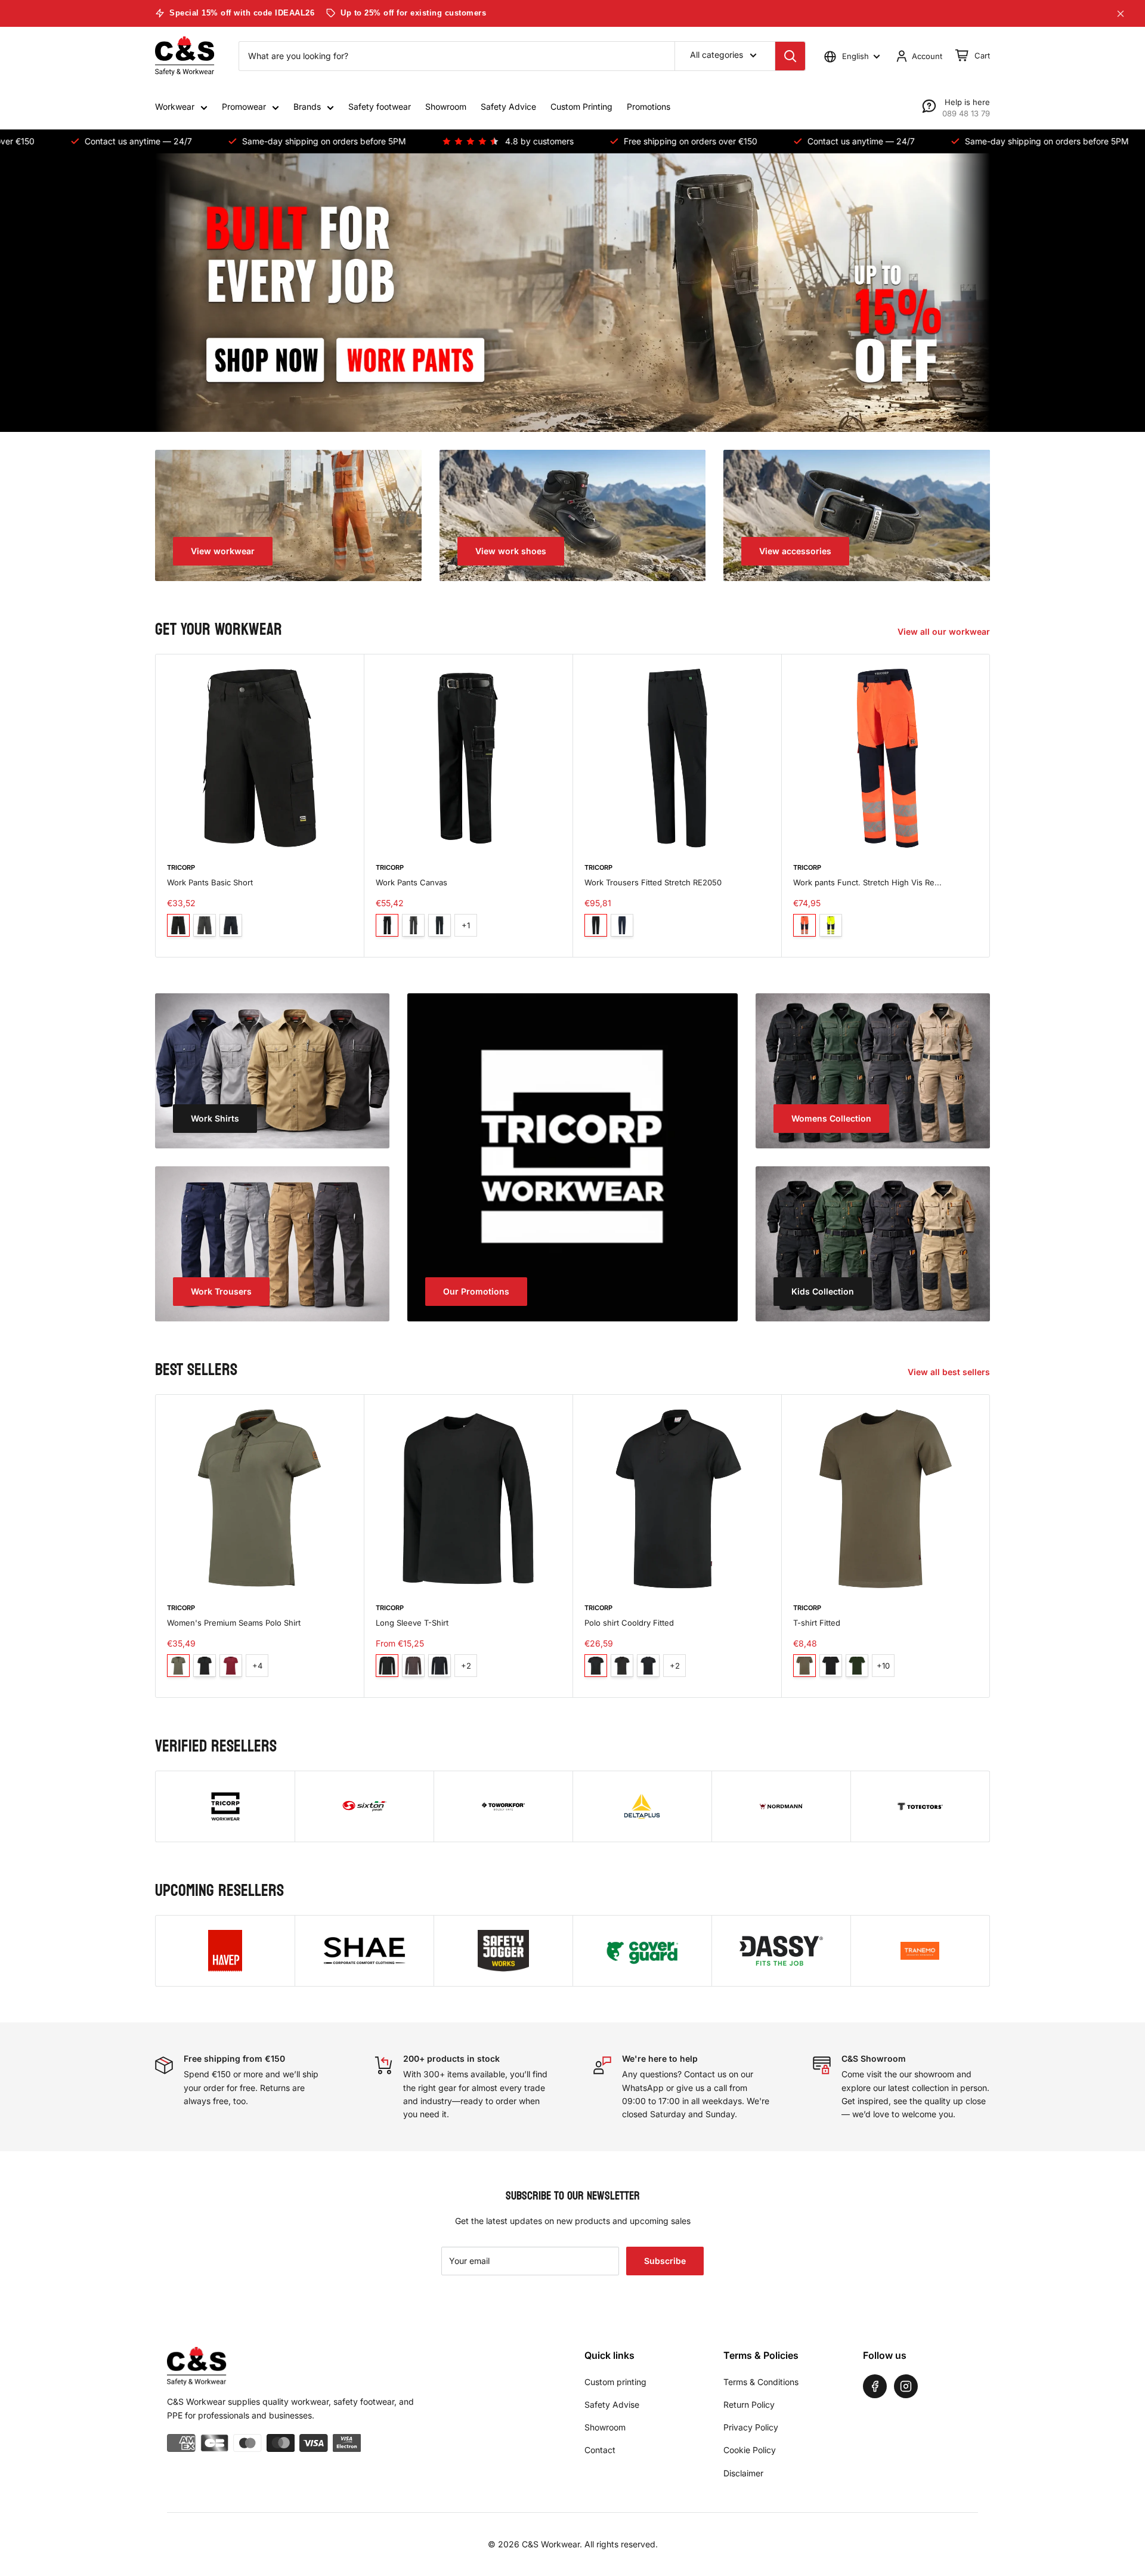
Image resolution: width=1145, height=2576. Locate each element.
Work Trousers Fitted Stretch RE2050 (653, 882)
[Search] (790, 56)
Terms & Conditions (761, 2382)
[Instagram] (906, 2386)
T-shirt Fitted (817, 1623)
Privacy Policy (751, 2427)
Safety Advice (508, 106)
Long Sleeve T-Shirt (412, 1623)
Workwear (175, 106)
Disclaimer (743, 2473)
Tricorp (181, 867)
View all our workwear (945, 631)
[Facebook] (875, 2386)
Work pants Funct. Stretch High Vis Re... (867, 882)
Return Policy (749, 2404)
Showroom (446, 106)
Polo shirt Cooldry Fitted (629, 1623)
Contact (600, 2450)
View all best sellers (950, 1372)
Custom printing (615, 2382)
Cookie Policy (750, 2450)
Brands (307, 106)
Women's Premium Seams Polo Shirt (234, 1623)
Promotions (649, 106)
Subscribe (665, 2261)
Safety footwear (380, 106)
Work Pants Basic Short (210, 882)
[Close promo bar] (1121, 14)
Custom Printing (581, 106)
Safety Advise (612, 2404)
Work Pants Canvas (411, 882)
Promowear (244, 106)
